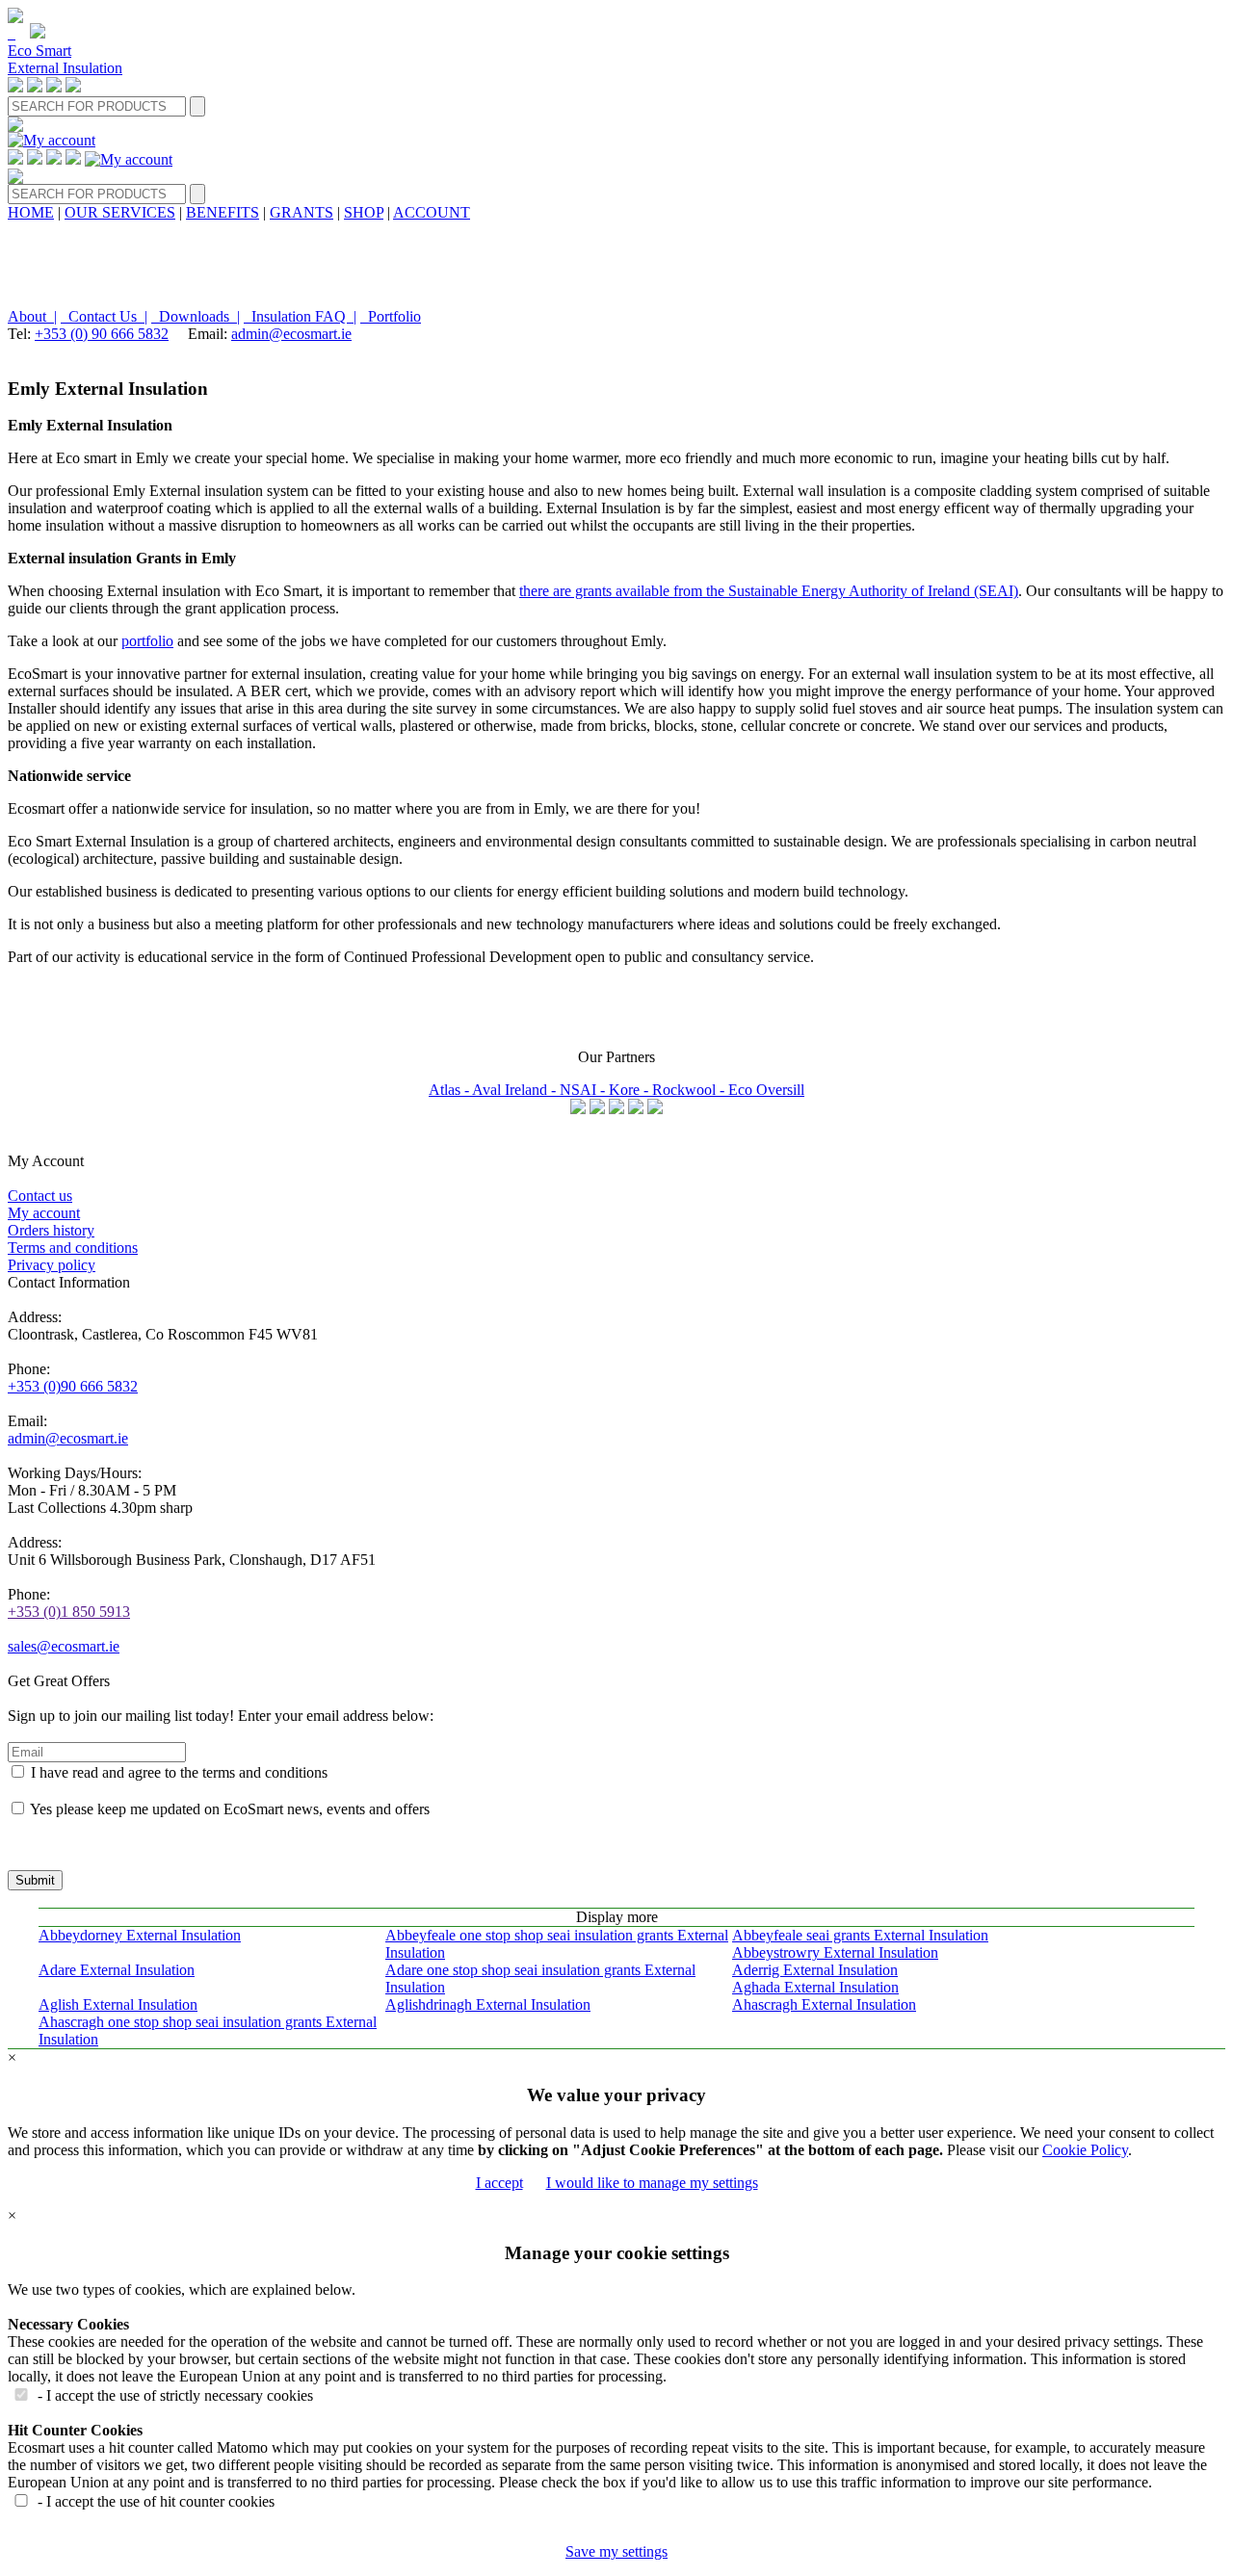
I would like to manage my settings (652, 2183)
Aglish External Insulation (118, 2004)
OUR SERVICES (120, 212)
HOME (31, 212)
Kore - (630, 1090)
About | (32, 316)
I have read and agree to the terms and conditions (179, 1772)
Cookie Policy (1085, 2150)
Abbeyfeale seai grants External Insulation (860, 1935)
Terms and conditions (73, 1248)
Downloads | (196, 316)
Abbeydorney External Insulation (140, 1935)
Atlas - (450, 1090)
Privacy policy (52, 1265)
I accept (499, 2183)
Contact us (40, 1196)
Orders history (51, 1230)
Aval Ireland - (516, 1090)
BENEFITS (223, 212)
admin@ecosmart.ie (291, 334)
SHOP (364, 212)
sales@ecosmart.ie (64, 1646)
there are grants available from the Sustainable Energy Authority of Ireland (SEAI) (769, 591)
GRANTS (302, 212)
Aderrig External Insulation (815, 1970)
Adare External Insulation (117, 1970)
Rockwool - (690, 1090)
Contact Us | (104, 316)
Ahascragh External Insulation (824, 2004)
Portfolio (391, 316)
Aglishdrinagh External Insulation (488, 2004)
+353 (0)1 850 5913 (69, 1612)
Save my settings (616, 2551)
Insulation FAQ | (300, 316)
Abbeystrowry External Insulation (835, 1952)
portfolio (147, 641)
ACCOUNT (432, 212)
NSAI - (584, 1090)
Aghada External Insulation (815, 1987)
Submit (35, 1880)
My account (44, 1213)
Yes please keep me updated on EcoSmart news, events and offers (230, 1809)
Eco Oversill (766, 1090)
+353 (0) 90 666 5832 (102, 334)
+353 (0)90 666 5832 (73, 1386)
